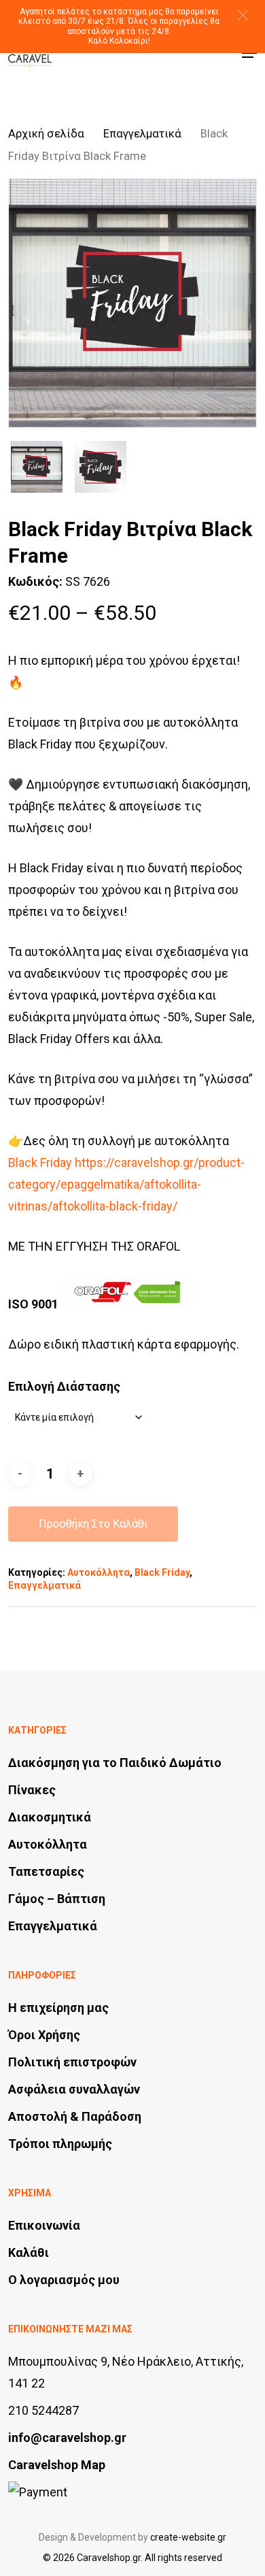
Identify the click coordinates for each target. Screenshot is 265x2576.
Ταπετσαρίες (46, 1871)
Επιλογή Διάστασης (64, 1386)
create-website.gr (188, 2537)
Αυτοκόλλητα (99, 1572)
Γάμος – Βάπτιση (57, 1899)
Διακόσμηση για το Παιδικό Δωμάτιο (115, 1763)
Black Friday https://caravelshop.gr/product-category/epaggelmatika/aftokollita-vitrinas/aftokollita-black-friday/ (126, 1184)
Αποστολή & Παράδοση (75, 2116)
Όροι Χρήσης (44, 2035)
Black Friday (162, 1572)
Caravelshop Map (57, 2465)
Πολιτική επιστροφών (72, 2062)
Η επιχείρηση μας (58, 2008)
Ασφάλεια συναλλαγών (74, 2089)
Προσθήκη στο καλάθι (93, 1524)
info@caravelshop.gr (67, 2438)
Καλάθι (29, 2252)
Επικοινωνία (44, 2225)
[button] (243, 15)
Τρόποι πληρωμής (60, 2144)
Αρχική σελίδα (46, 134)
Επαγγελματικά (142, 134)
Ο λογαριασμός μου (64, 2280)
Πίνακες (32, 1790)
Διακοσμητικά (50, 1817)
